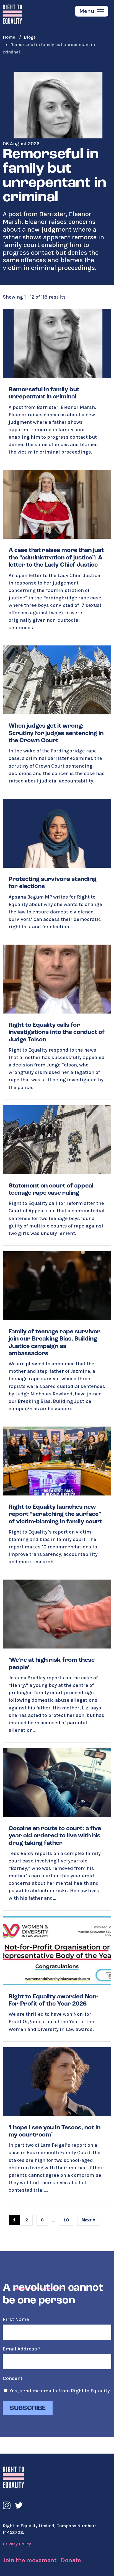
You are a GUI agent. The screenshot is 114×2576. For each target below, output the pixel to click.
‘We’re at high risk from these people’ (57, 1661)
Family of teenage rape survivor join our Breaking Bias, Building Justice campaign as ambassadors (57, 1336)
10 (66, 2220)
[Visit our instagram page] (7, 2505)
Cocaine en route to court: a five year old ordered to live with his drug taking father (57, 1829)
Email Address (21, 2349)
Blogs (30, 37)
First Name (16, 2319)
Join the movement (30, 2560)
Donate (71, 2560)
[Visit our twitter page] (19, 2505)
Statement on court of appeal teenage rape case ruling (57, 1176)
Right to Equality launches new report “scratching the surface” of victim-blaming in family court (57, 1500)
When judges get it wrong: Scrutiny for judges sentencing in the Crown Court (57, 719)
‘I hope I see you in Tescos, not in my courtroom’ (57, 2125)
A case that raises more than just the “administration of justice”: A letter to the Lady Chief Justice (57, 555)
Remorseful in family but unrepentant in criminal (57, 387)
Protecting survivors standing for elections (57, 869)
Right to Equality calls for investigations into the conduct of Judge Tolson (57, 1022)
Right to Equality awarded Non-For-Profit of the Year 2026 (57, 1979)
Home (9, 37)
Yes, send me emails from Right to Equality (60, 2391)
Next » (89, 2220)
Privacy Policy (17, 2544)
